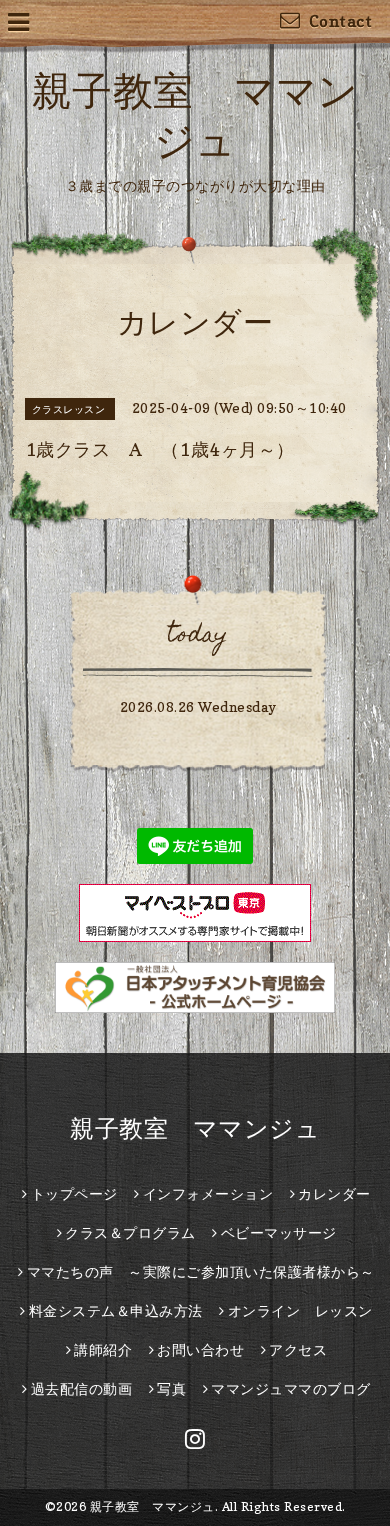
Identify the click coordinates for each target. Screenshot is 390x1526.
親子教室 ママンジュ (195, 1128)
